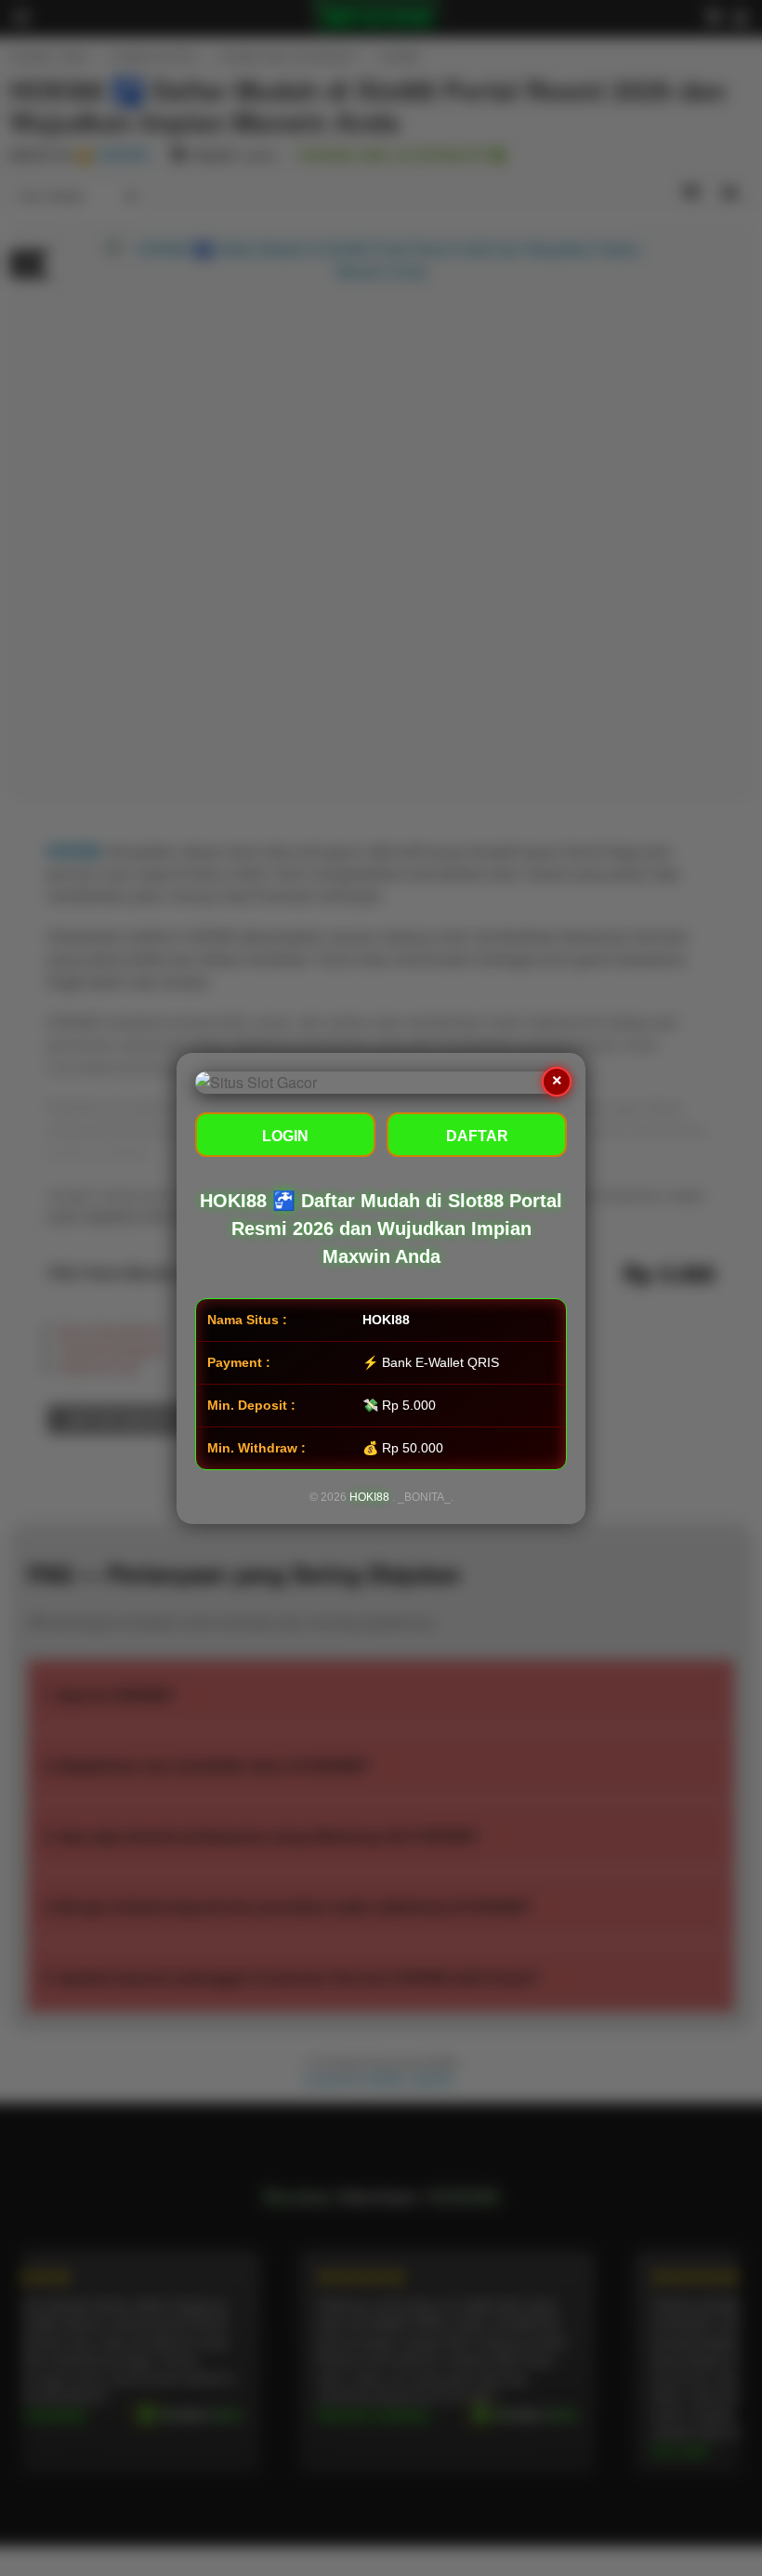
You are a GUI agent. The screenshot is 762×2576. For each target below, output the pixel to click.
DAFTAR (477, 1136)
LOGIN (285, 1136)
